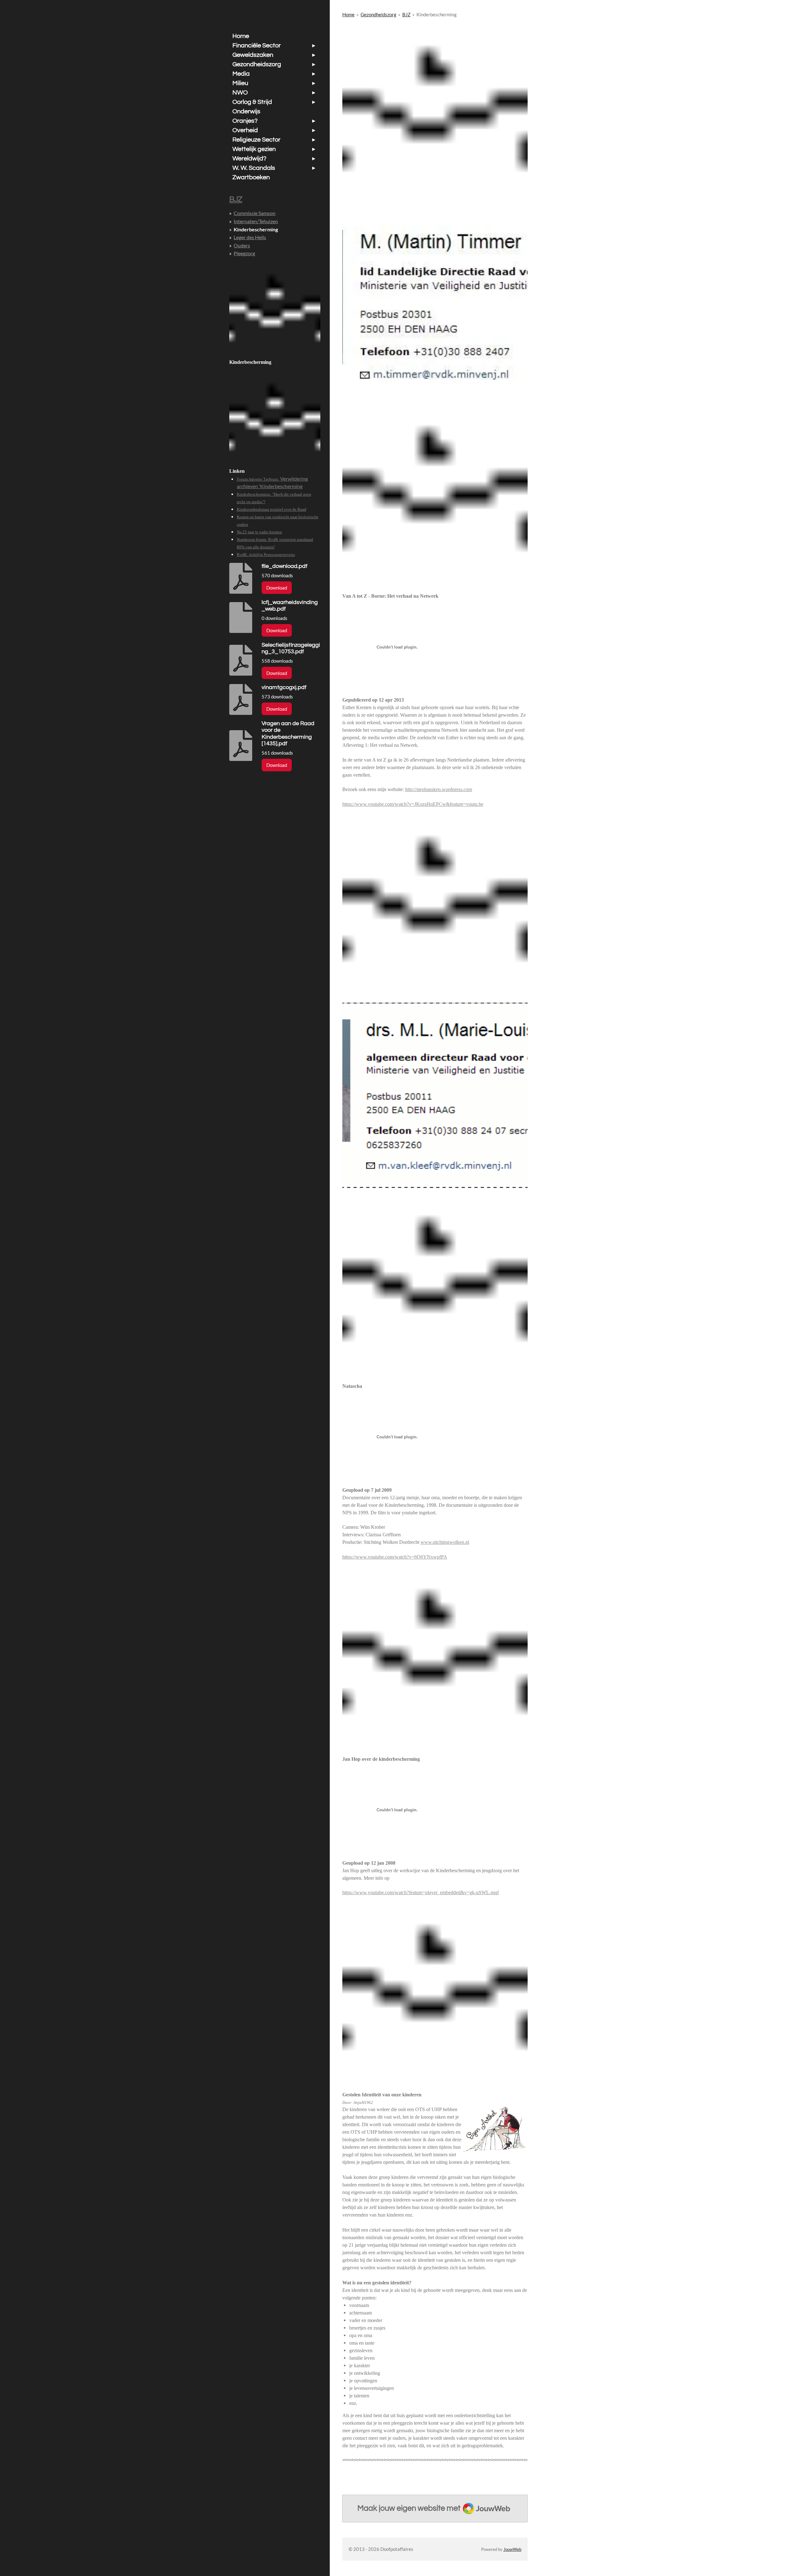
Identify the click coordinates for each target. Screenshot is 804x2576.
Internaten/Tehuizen (256, 221)
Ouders (242, 245)
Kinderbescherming (437, 14)
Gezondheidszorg (378, 14)
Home (348, 14)
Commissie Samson (255, 213)
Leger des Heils (250, 237)
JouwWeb (512, 2549)
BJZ (406, 14)
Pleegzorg (244, 253)
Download (277, 588)
